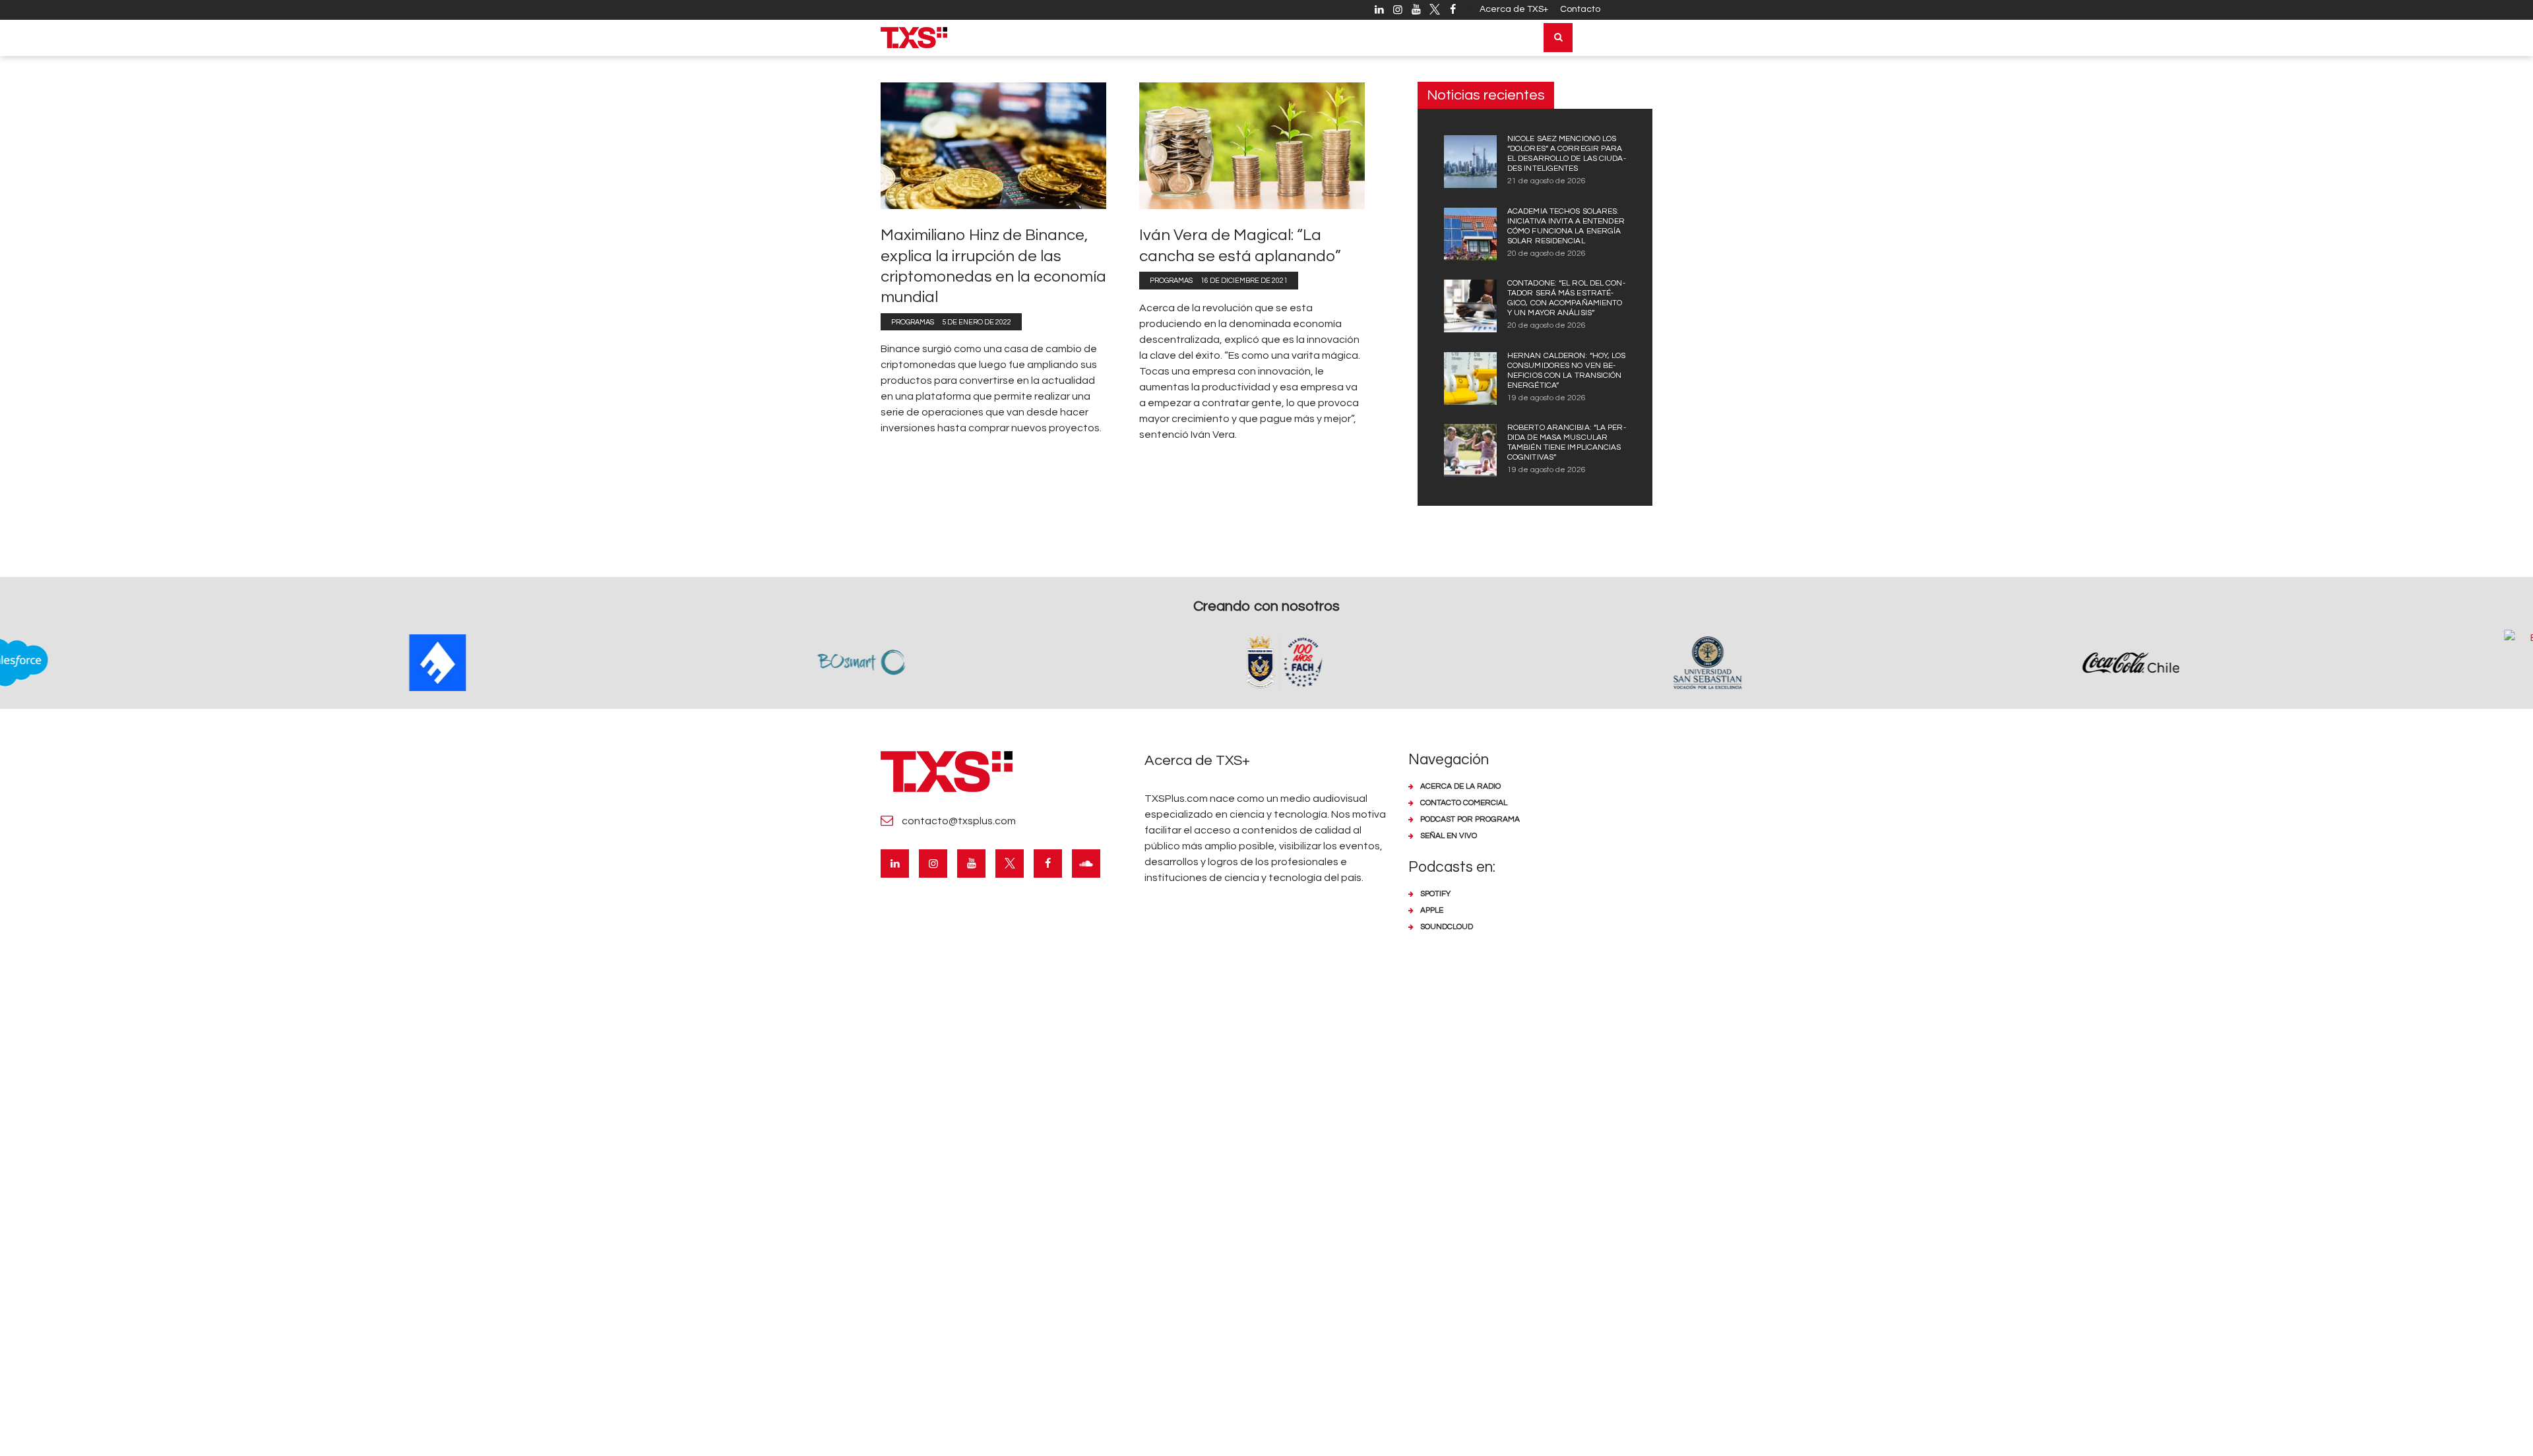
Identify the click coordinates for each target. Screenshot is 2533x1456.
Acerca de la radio (1460, 786)
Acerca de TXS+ (1514, 9)
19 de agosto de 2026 (1547, 398)
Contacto (1580, 9)
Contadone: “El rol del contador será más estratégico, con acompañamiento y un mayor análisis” (1566, 298)
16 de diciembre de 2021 (1244, 281)
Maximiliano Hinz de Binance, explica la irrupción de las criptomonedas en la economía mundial (993, 266)
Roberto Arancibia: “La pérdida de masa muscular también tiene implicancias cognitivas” (1567, 442)
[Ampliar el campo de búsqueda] (1558, 38)
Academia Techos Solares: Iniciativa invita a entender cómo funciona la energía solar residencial (1566, 226)
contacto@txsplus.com (959, 821)
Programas (913, 322)
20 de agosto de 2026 (1547, 254)
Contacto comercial (1464, 803)
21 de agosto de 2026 (1547, 181)
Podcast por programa (1470, 819)
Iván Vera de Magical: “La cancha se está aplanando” (1240, 245)
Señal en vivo (1449, 836)
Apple (1432, 910)
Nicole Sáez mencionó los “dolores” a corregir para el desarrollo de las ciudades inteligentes (1567, 154)
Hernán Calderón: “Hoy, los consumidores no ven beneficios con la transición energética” (1567, 371)
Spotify (1435, 894)
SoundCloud (1447, 927)
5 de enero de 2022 (977, 322)
